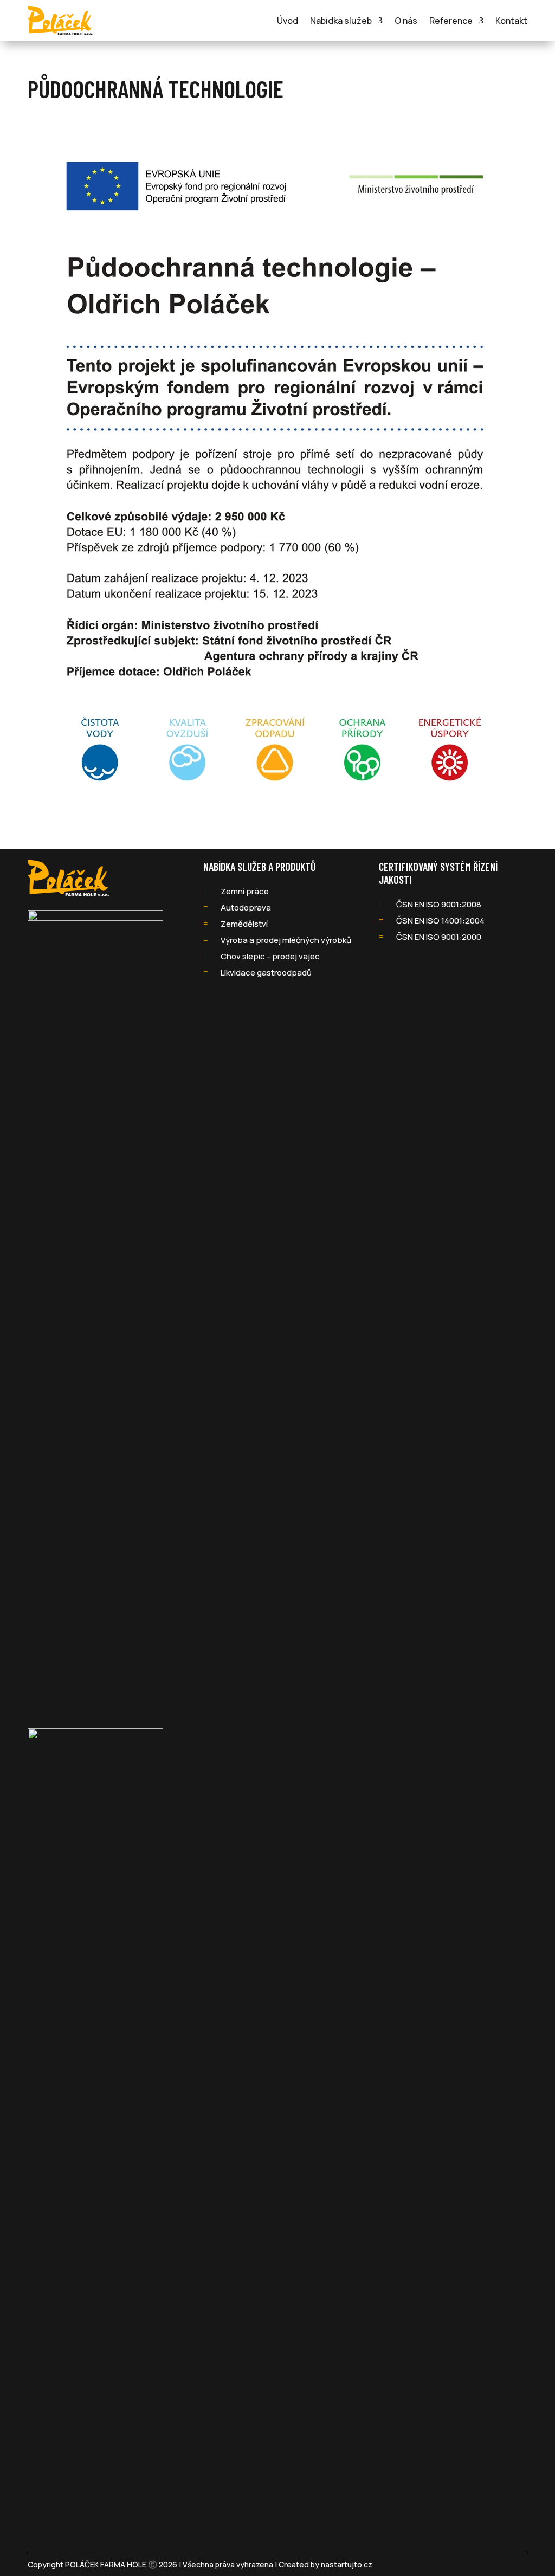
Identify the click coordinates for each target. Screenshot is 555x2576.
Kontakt (511, 21)
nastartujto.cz (347, 2564)
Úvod (288, 21)
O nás (406, 21)
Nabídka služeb (341, 21)
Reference (451, 21)
